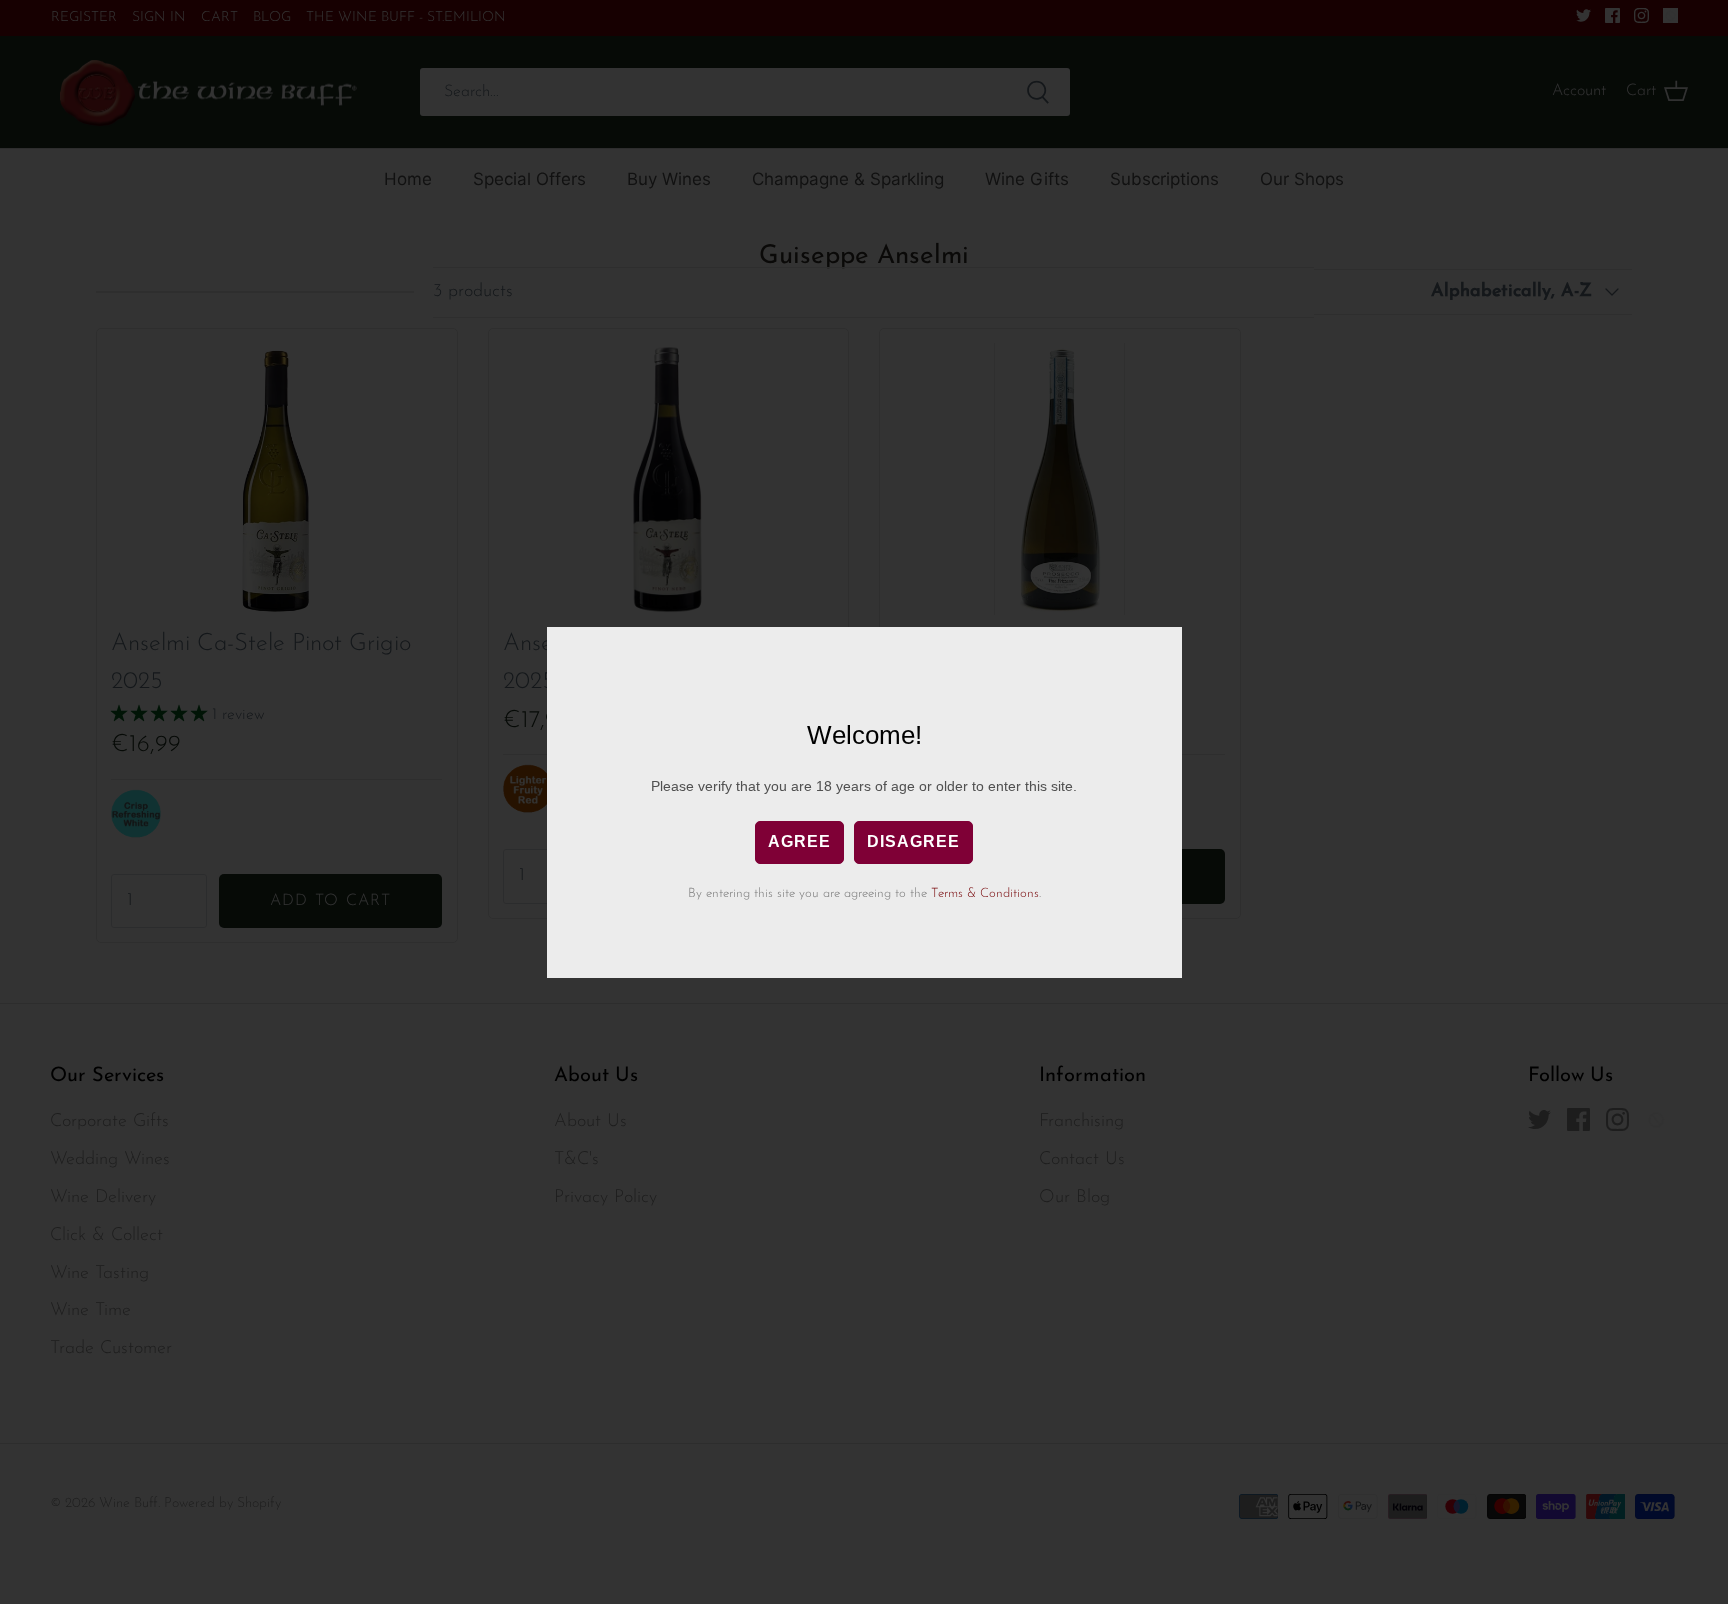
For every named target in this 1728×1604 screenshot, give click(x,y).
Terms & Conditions (985, 893)
